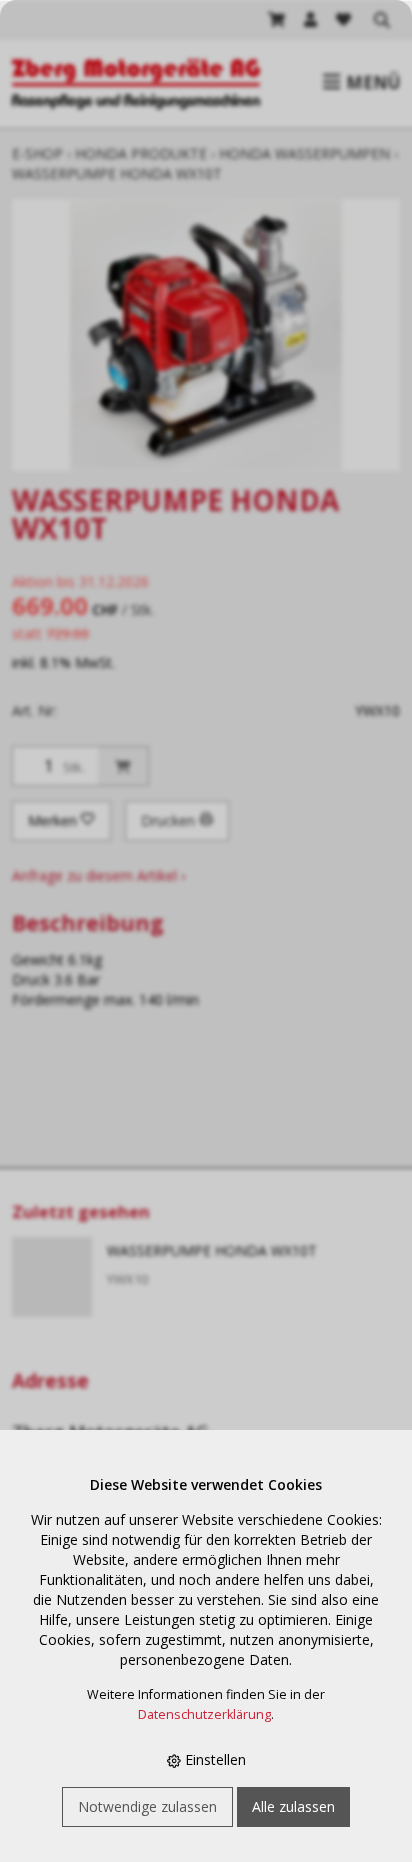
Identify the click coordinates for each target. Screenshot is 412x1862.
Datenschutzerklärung (204, 1714)
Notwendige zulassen (147, 1806)
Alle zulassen (293, 1806)
